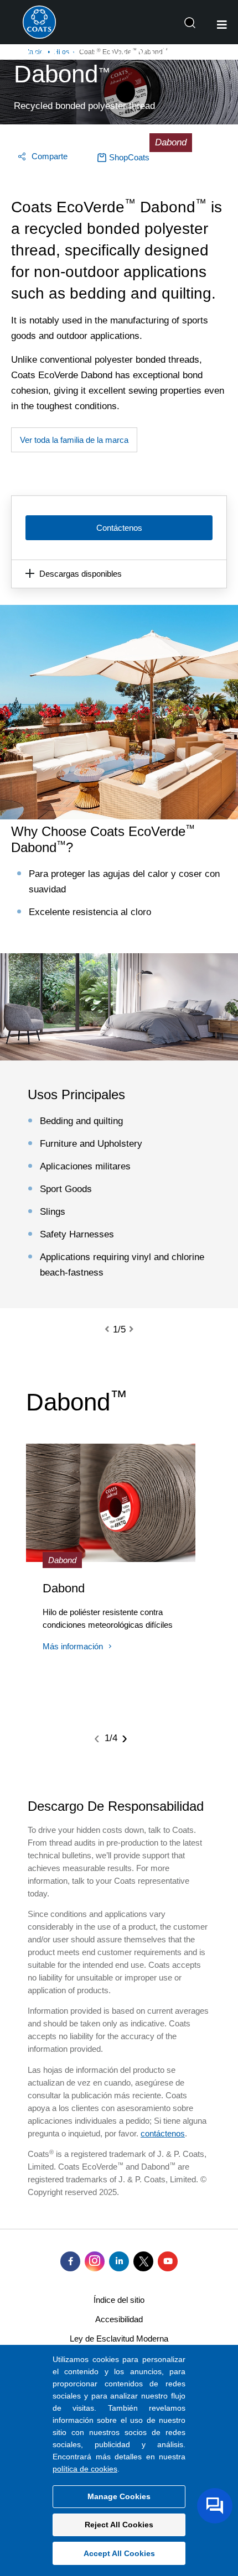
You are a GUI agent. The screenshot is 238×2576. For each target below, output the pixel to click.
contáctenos (163, 2133)
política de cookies (85, 2469)
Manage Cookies (119, 2496)
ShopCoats (129, 157)
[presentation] (113, 1330)
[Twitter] (143, 2261)
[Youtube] (168, 2261)
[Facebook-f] (70, 2261)
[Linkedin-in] (119, 2261)
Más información (73, 1646)
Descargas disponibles (81, 574)
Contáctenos (119, 528)
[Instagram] (95, 2261)
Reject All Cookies (119, 2525)
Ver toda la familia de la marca (74, 440)
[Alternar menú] (222, 25)
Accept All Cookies (119, 2553)
